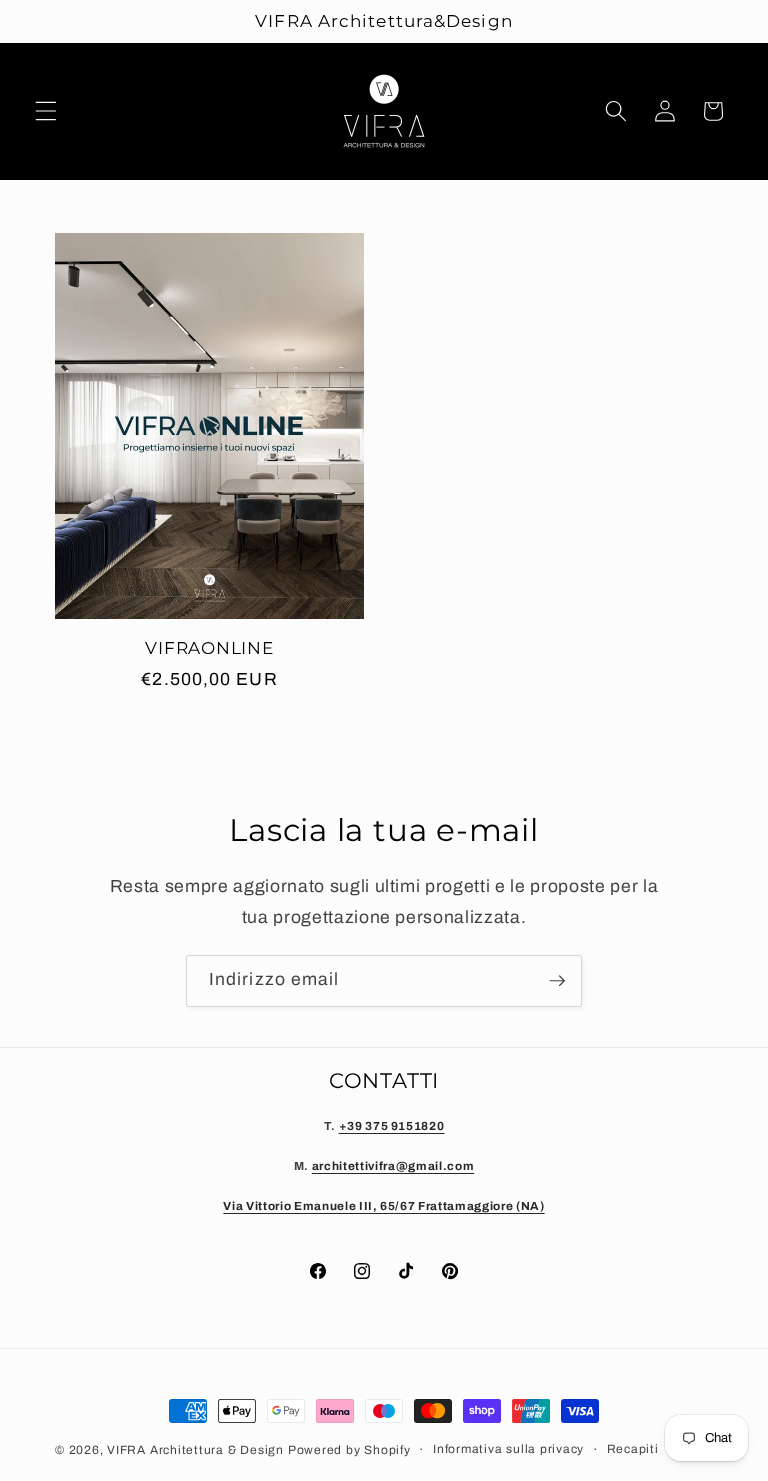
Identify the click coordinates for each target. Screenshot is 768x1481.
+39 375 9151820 (392, 1126)
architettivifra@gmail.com (393, 1166)
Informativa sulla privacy (508, 1449)
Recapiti (633, 1449)
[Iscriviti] (557, 981)
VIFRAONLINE (209, 648)
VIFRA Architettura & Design (195, 1450)
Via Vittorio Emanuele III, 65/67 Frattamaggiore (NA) (383, 1206)
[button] (46, 111)
